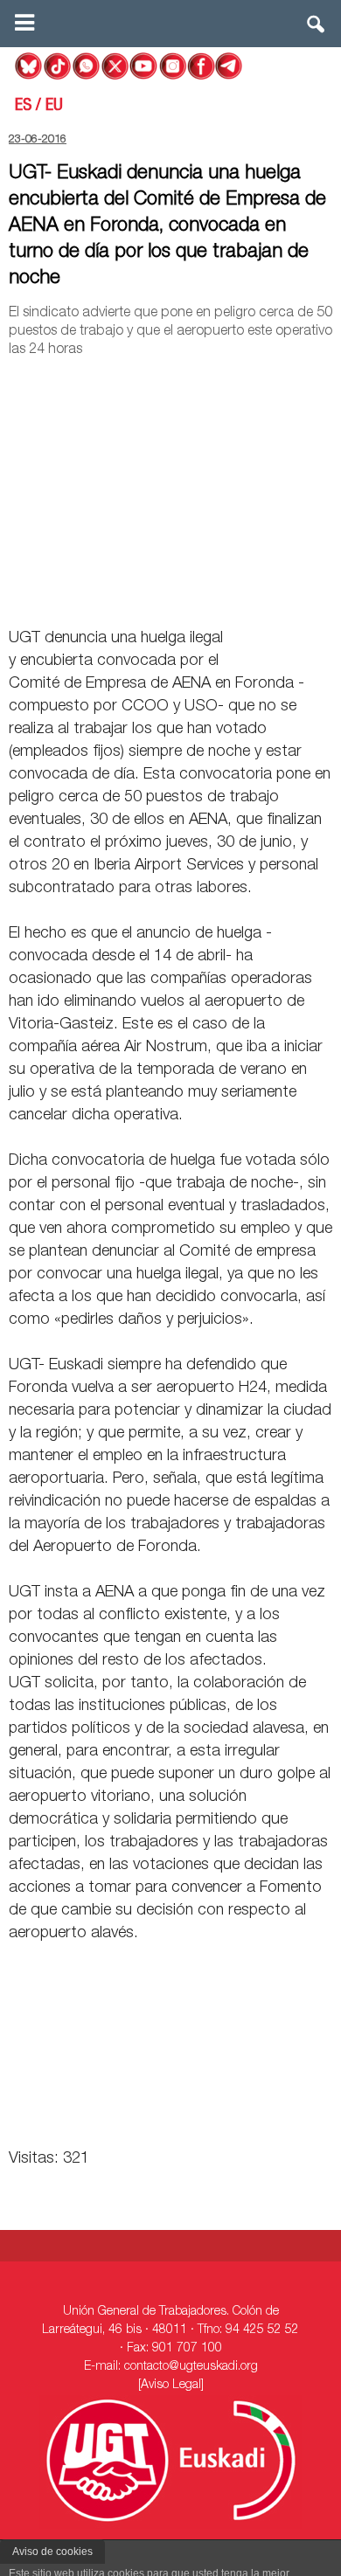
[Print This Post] (325, 598)
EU (54, 107)
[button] (317, 28)
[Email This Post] (233, 598)
